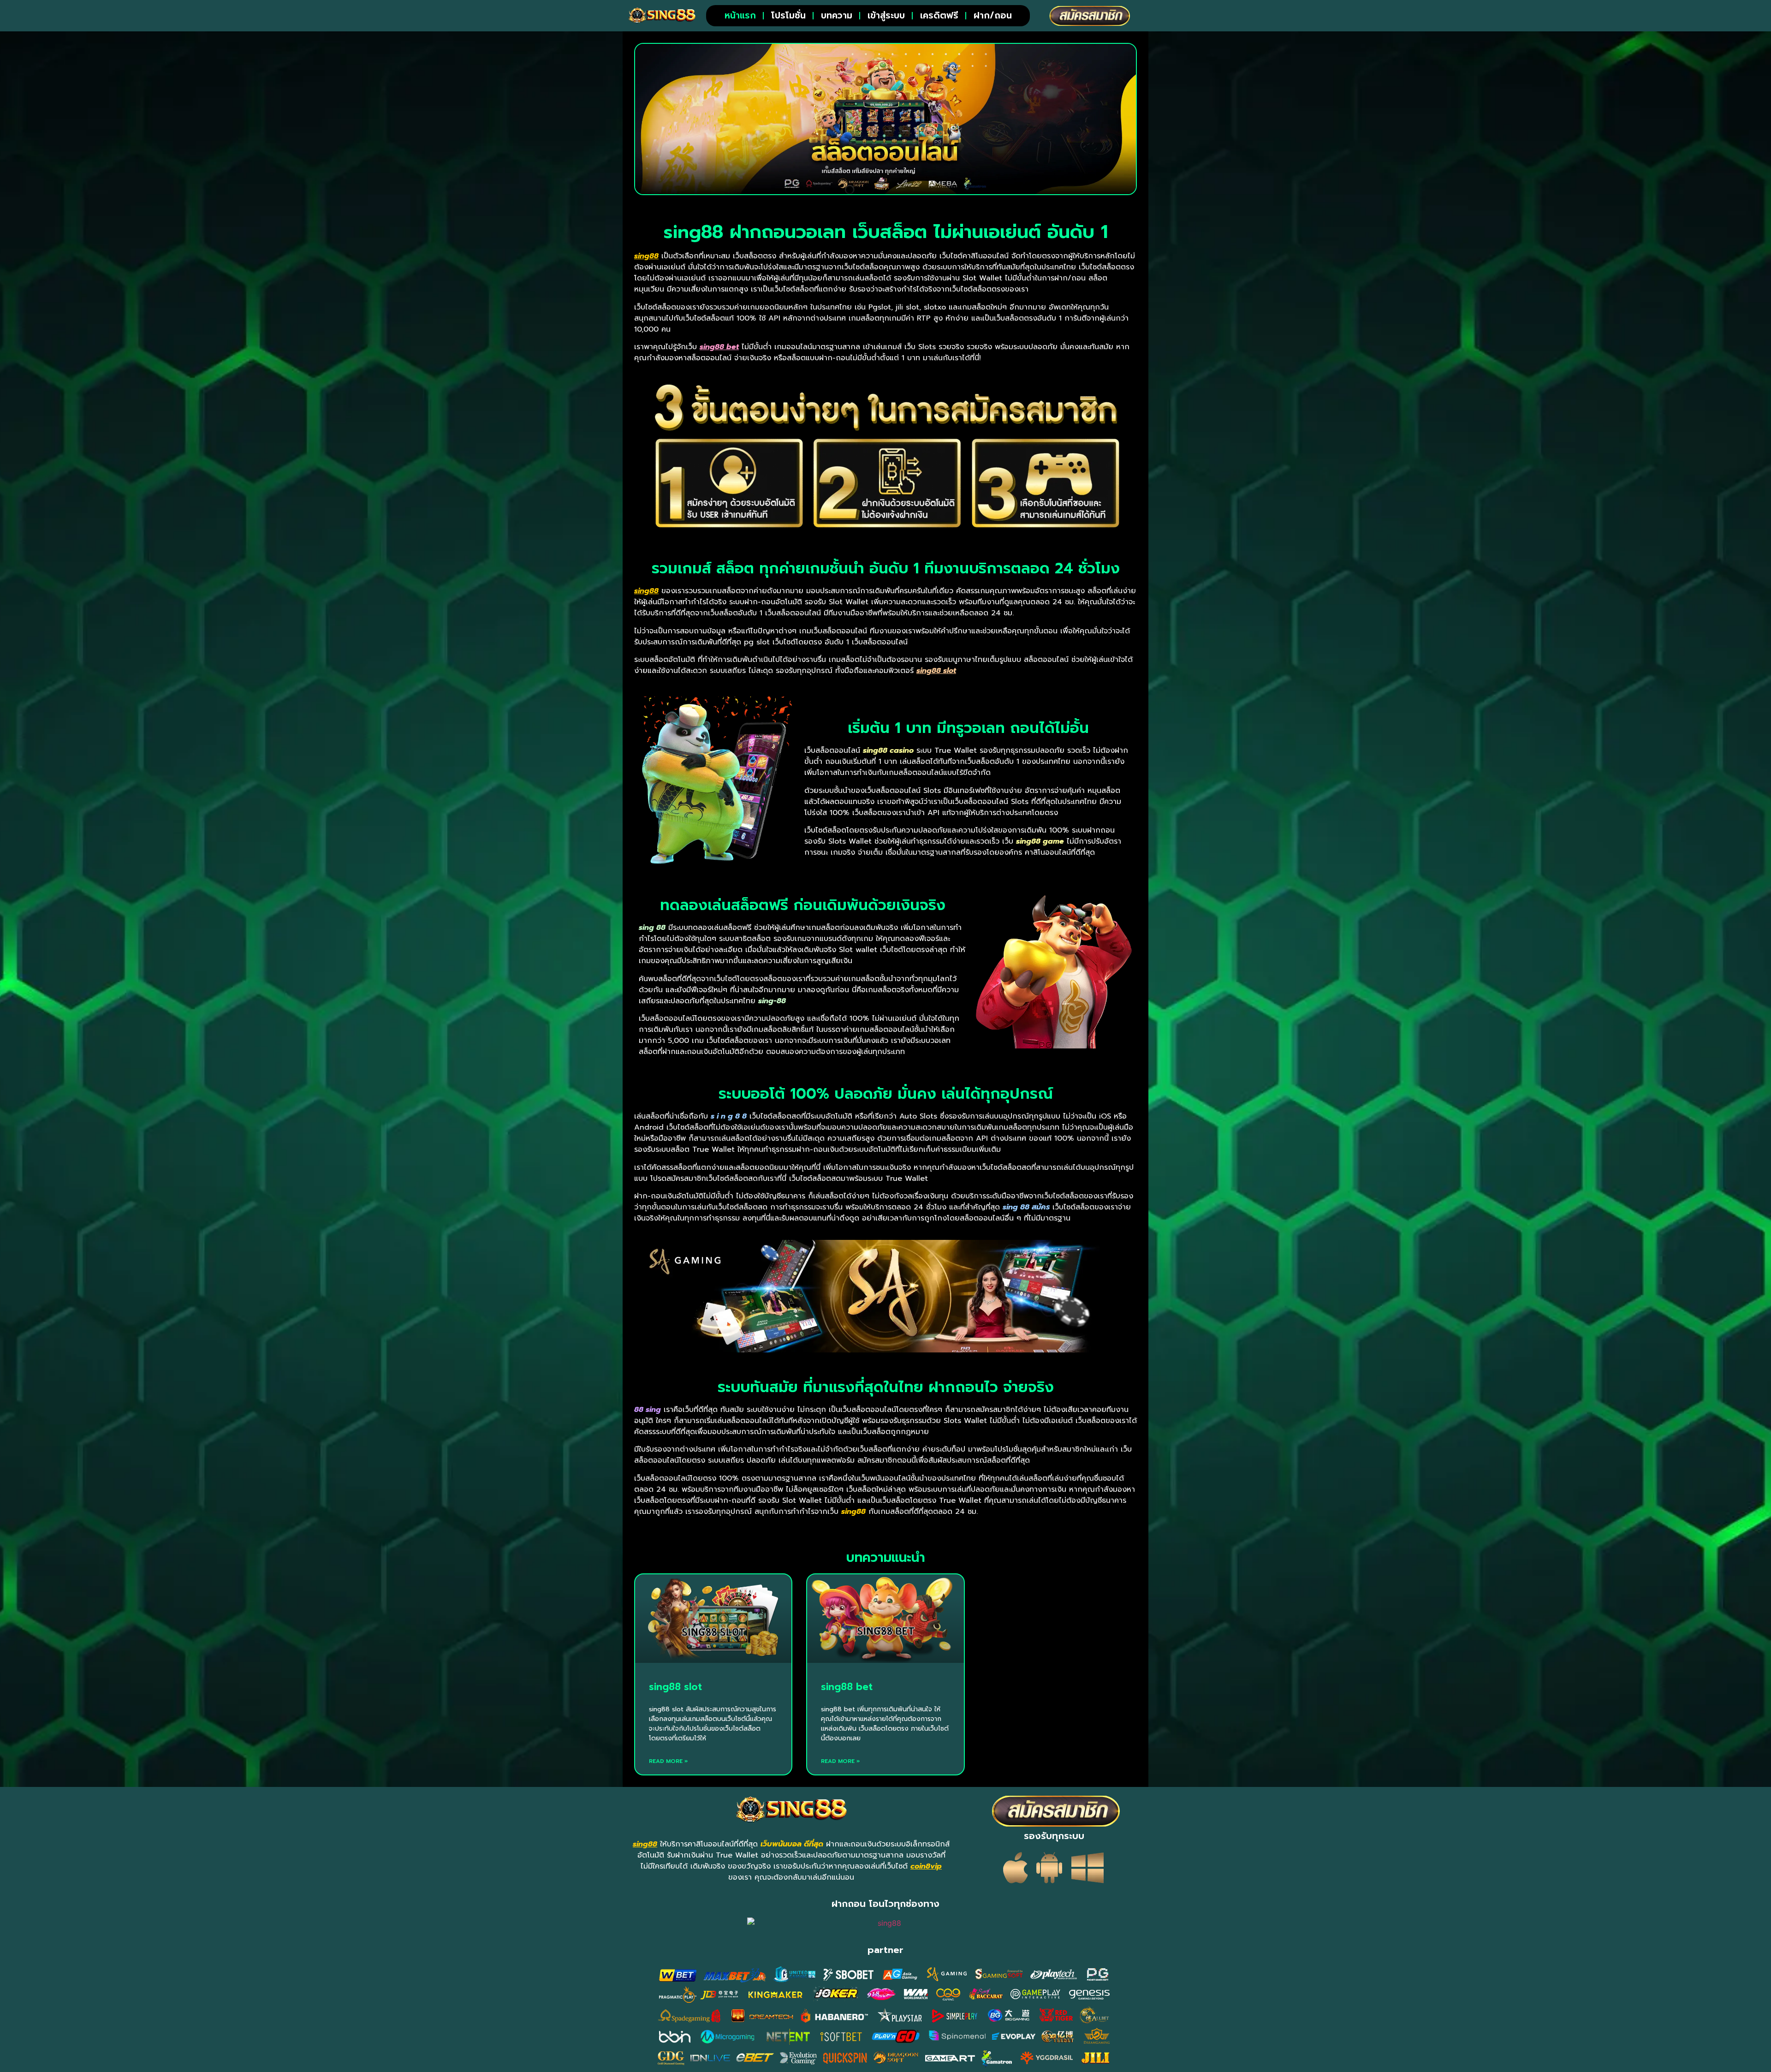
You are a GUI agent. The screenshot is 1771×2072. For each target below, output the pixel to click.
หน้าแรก (740, 15)
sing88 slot (675, 1687)
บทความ (837, 15)
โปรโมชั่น (788, 15)
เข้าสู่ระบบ (886, 15)
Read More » (669, 1761)
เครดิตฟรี (939, 15)
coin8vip (926, 1866)
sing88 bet (847, 1687)
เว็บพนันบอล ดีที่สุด (792, 1844)
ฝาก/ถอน (993, 15)
